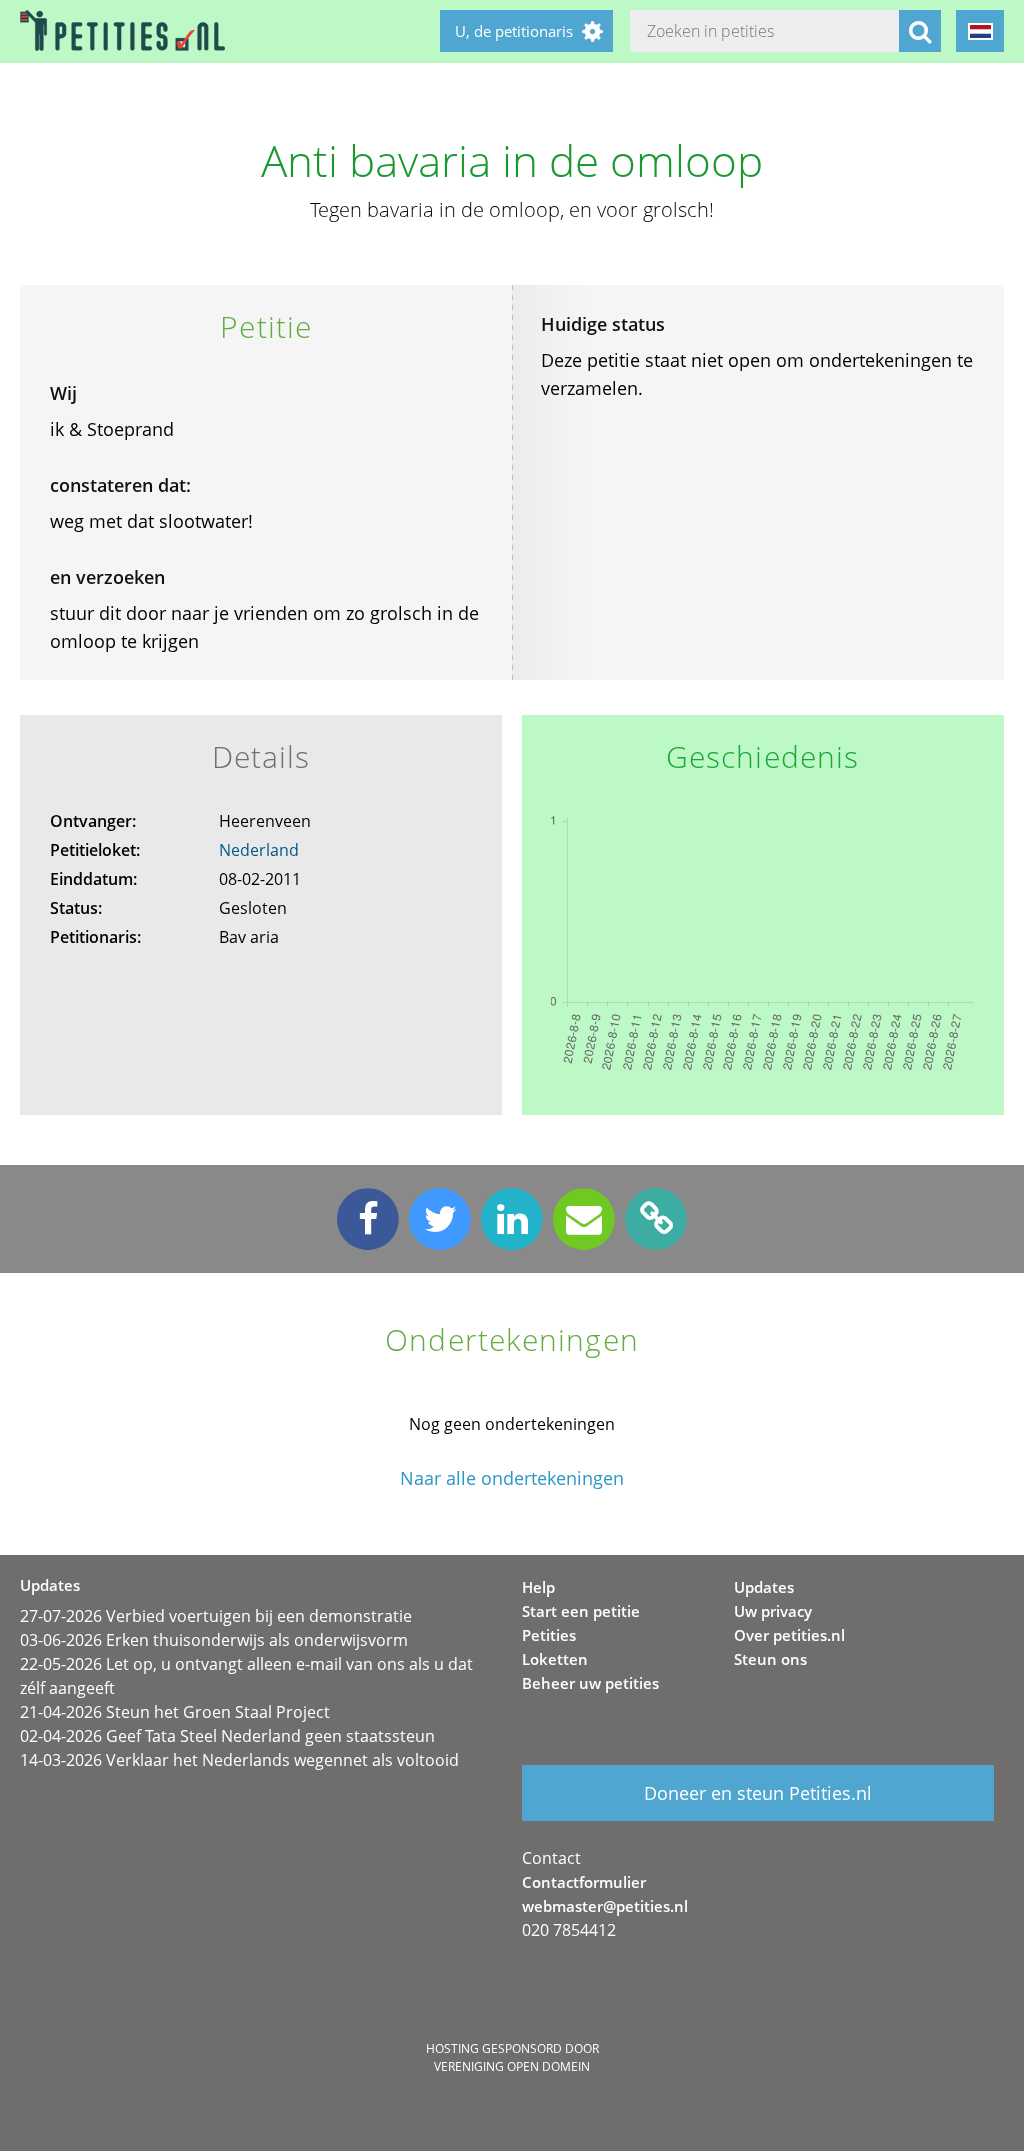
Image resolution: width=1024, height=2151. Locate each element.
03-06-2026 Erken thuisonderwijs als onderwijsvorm (214, 1640)
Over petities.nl (789, 1635)
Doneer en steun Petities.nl (758, 1793)
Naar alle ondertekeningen (512, 1478)
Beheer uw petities (590, 1683)
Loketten (555, 1659)
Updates (764, 1587)
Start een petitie (581, 1611)
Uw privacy (773, 1611)
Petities (549, 1635)
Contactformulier (584, 1882)
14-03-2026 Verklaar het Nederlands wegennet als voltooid (239, 1760)
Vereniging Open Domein (512, 2066)
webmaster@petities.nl (605, 1906)
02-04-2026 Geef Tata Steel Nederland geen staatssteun (227, 1736)
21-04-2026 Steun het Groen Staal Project (175, 1712)
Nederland (259, 850)
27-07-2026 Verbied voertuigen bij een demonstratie (216, 1616)
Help (538, 1587)
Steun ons (770, 1659)
